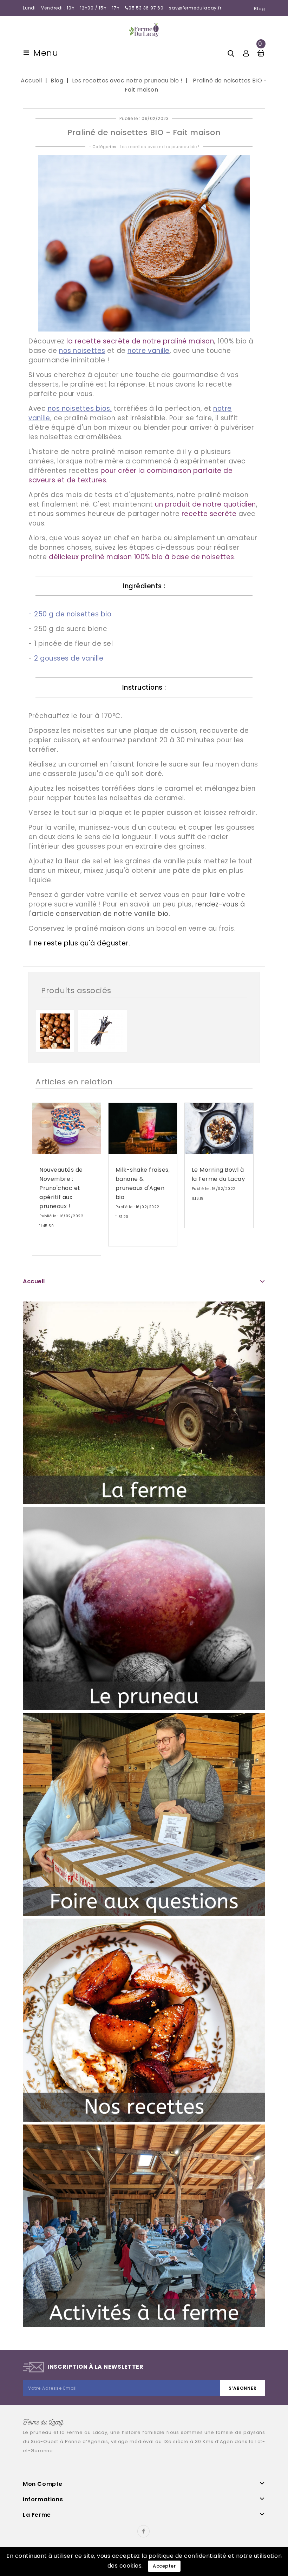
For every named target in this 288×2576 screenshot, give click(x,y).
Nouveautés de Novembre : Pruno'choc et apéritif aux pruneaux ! (61, 1188)
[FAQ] (144, 1814)
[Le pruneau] (144, 1608)
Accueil (34, 1281)
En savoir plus (61, 1248)
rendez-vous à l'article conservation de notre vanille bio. (137, 909)
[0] (261, 52)
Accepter (164, 2566)
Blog (260, 9)
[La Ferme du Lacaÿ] (144, 1403)
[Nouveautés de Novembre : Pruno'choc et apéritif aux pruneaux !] (67, 1129)
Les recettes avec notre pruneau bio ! (160, 147)
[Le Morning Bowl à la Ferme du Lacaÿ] (219, 1129)
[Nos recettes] (144, 2020)
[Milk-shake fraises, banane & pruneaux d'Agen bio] (143, 1129)
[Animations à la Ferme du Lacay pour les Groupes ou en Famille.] (144, 2226)
